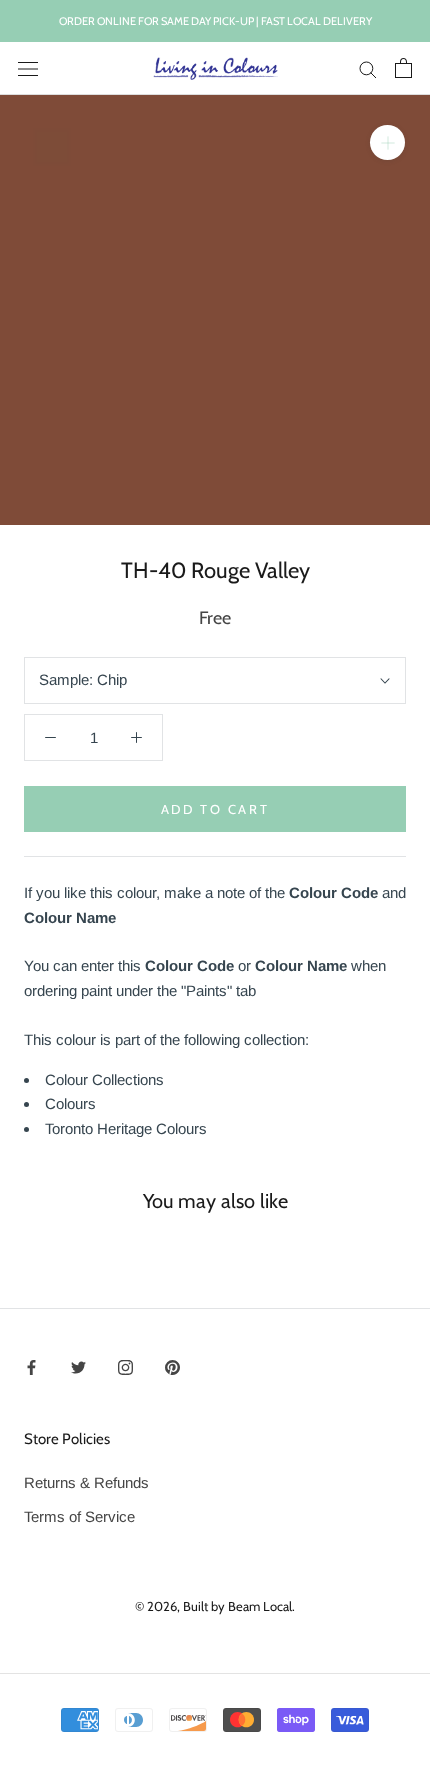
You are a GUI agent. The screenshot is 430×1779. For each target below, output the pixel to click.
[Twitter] (78, 1366)
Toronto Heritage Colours (126, 1128)
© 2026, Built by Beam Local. (215, 1606)
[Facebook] (31, 1366)
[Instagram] (125, 1366)
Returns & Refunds (86, 1482)
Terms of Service (79, 1516)
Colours (70, 1103)
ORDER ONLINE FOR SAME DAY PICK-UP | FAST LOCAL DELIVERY (215, 21)
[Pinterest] (172, 1366)
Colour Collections (104, 1079)
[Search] (368, 69)
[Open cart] (403, 68)
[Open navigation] (28, 68)
